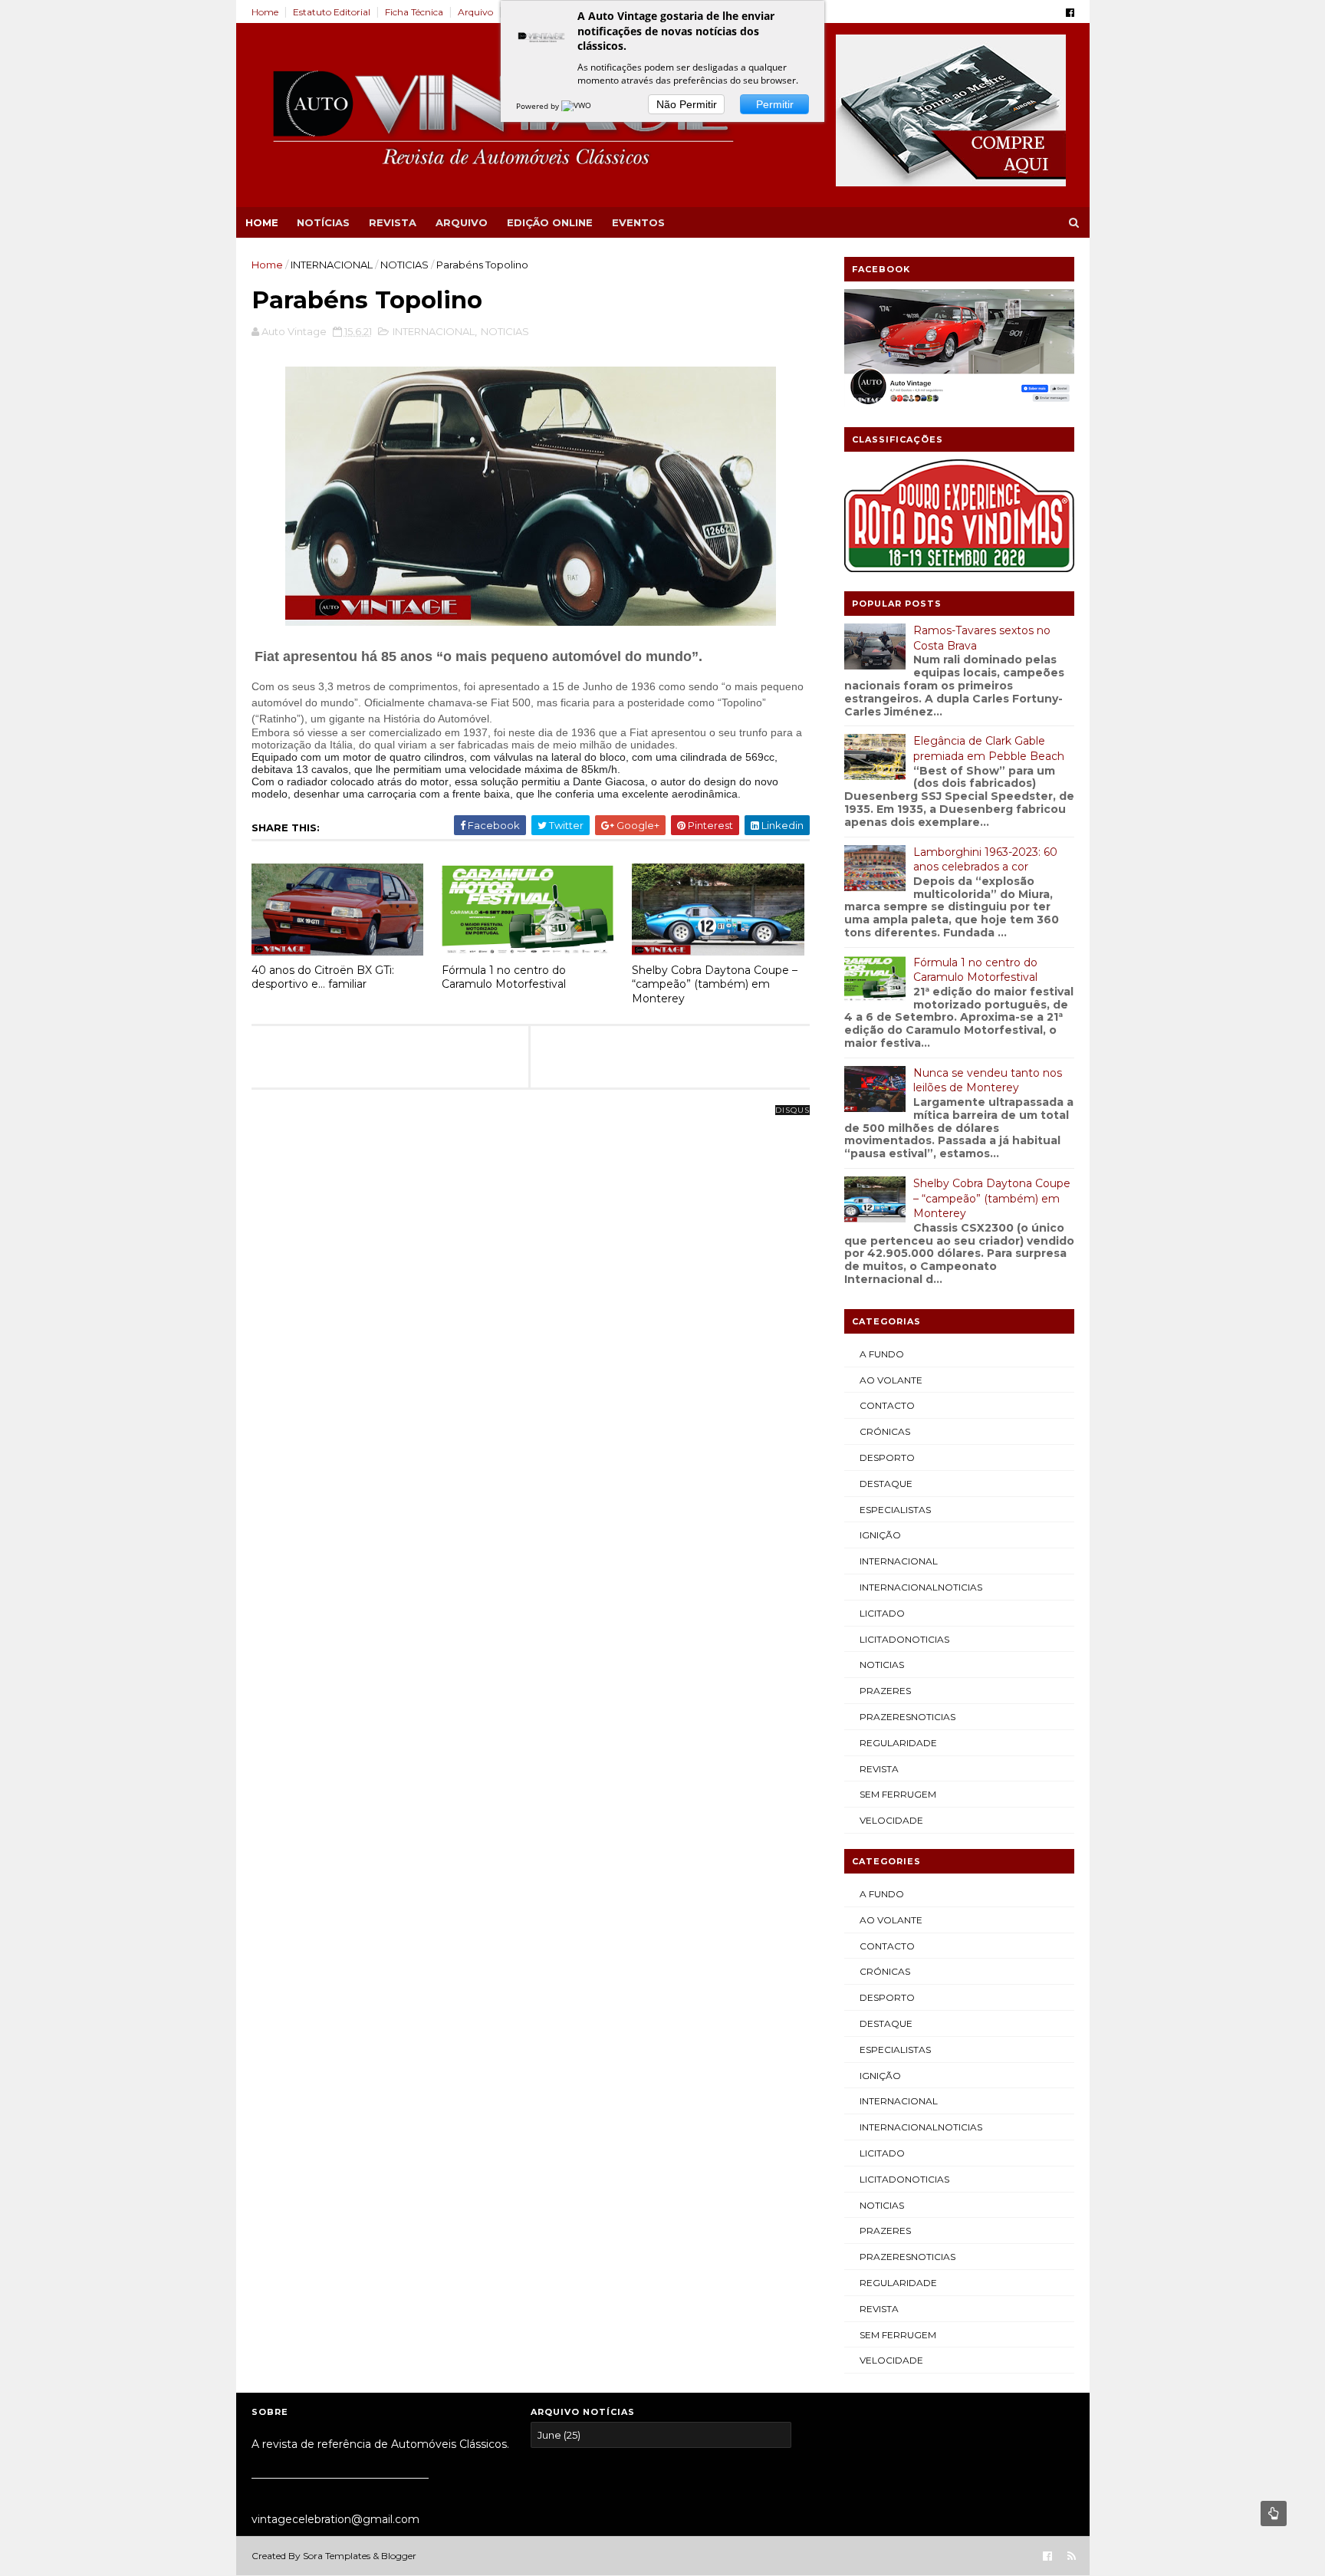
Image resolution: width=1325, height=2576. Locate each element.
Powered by (539, 106)
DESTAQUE (886, 1484)
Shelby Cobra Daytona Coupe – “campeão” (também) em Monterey (715, 984)
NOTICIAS (404, 265)
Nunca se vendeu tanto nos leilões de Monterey (988, 1081)
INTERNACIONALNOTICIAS (921, 1587)
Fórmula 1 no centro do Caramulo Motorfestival (504, 977)
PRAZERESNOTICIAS (907, 1717)
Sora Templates (337, 2556)
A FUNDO (882, 1354)
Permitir (775, 104)
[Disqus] (531, 1302)
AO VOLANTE (891, 1380)
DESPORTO (887, 1457)
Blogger (399, 2556)
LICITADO (882, 1613)
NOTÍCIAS (323, 222)
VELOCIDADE (891, 1820)
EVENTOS (638, 222)
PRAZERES (885, 1691)
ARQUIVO (462, 222)
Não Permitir (687, 104)
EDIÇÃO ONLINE (550, 222)
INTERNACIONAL (332, 265)
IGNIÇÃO (880, 1535)
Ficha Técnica (414, 12)
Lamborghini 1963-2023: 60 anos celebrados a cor (985, 860)
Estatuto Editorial (332, 12)
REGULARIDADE (898, 1743)
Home (265, 12)
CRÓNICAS (885, 1431)
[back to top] (1274, 2513)
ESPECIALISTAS (895, 1510)
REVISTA (393, 222)
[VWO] (577, 106)
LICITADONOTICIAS (904, 1639)
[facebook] (1070, 13)
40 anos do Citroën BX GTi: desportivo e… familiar (323, 977)
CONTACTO (887, 1405)
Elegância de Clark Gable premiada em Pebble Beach (989, 748)
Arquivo (475, 12)
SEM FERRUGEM (898, 1794)
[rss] (1072, 2556)
